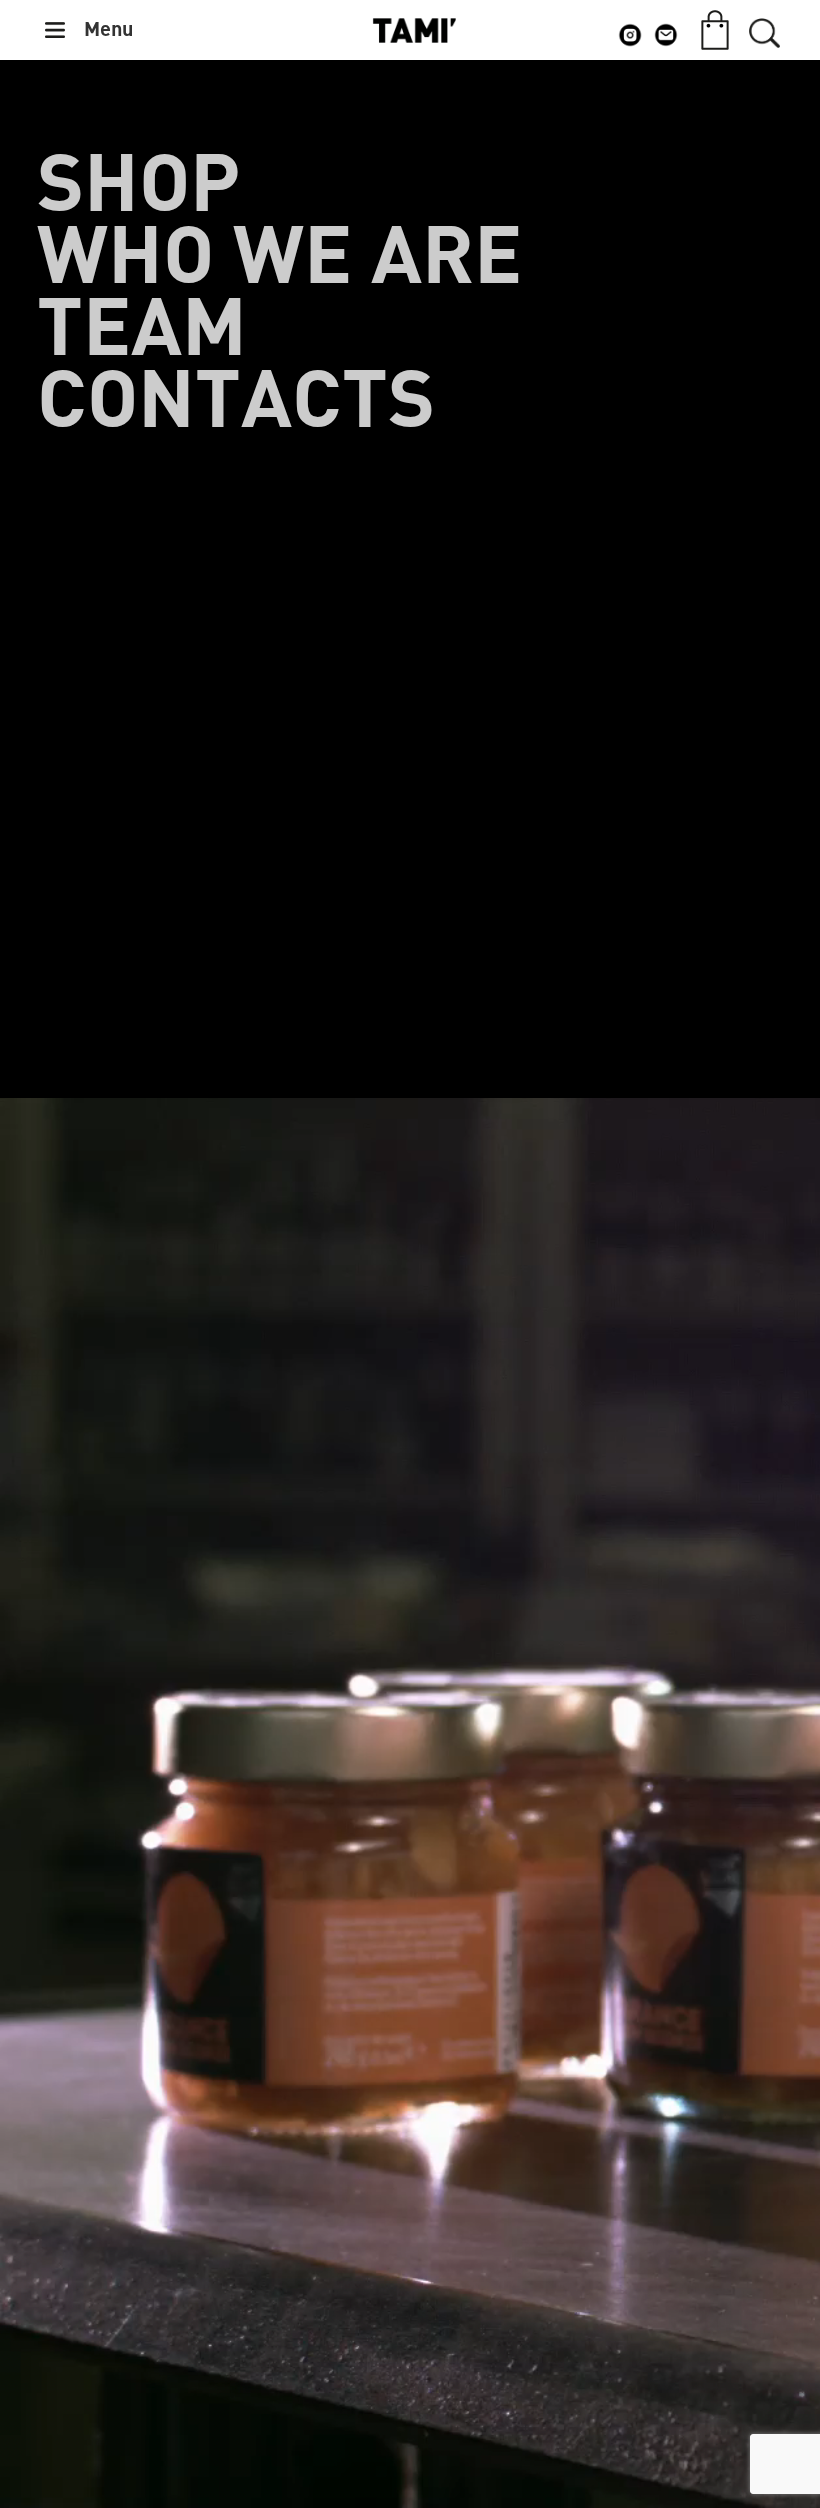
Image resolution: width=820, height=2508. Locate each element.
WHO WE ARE (279, 258)
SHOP (138, 186)
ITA (763, 95)
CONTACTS (236, 402)
